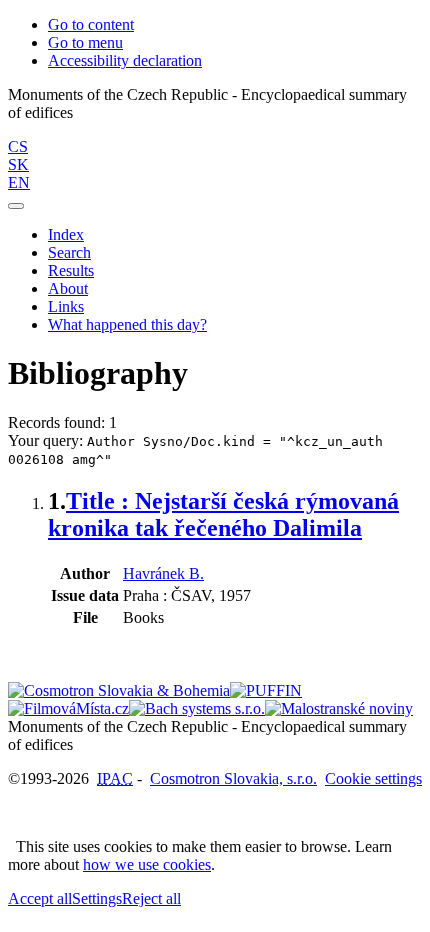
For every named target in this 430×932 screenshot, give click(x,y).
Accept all (40, 898)
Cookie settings (373, 778)
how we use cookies (147, 864)
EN (19, 182)
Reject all (151, 898)
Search (69, 252)
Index (66, 234)
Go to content (91, 24)
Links (66, 306)
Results (71, 270)
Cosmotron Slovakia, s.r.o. (233, 778)
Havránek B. (163, 573)
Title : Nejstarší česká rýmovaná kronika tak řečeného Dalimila (223, 514)
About (68, 288)
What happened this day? (127, 324)
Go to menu (85, 42)
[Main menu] (16, 206)
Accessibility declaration (125, 60)
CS (18, 146)
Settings (97, 898)
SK (18, 164)
